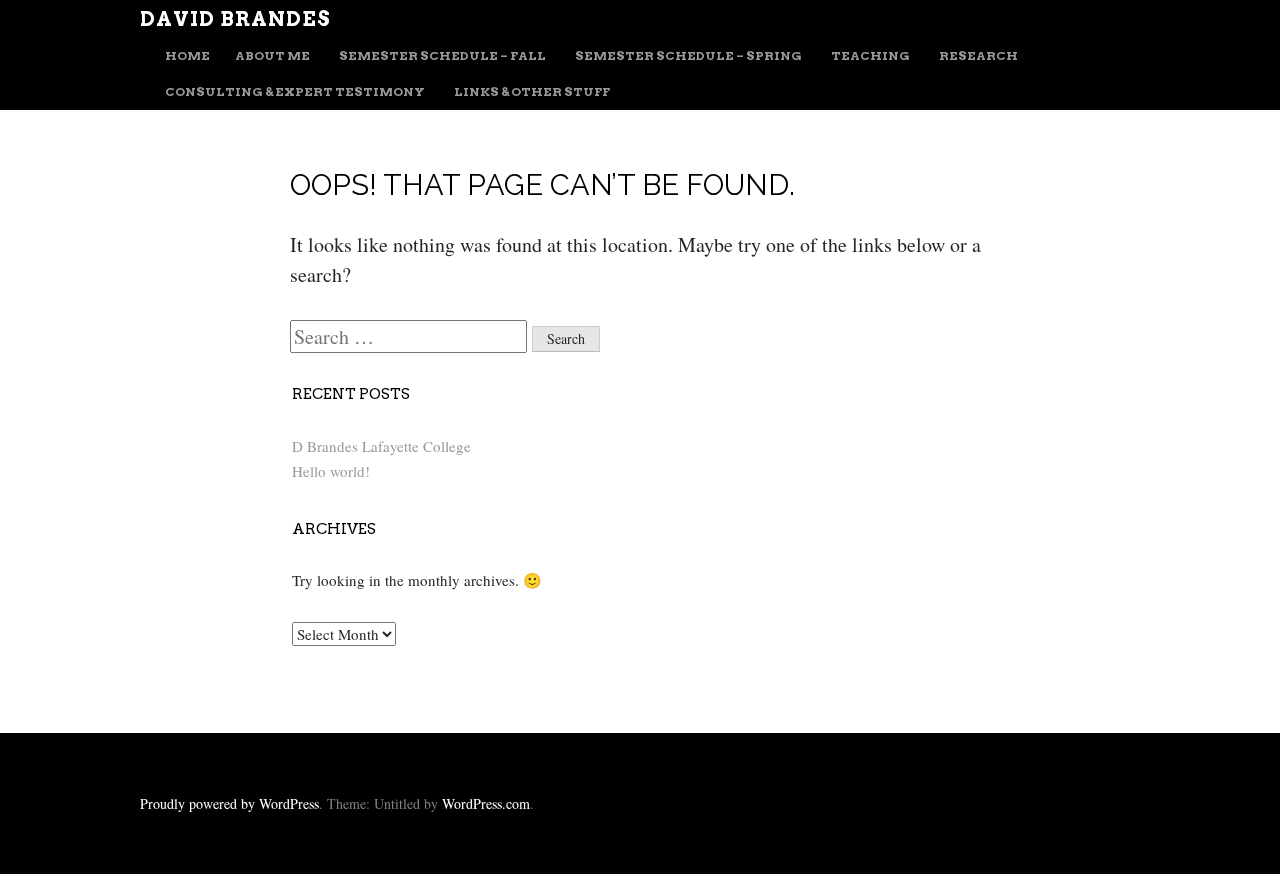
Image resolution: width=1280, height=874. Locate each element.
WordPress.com (486, 803)
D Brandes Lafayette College (381, 446)
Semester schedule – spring (688, 55)
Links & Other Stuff (532, 91)
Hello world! (331, 471)
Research (978, 55)
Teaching (870, 55)
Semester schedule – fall (442, 55)
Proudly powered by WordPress (229, 803)
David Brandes (235, 19)
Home (187, 55)
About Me (272, 55)
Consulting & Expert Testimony (295, 91)
